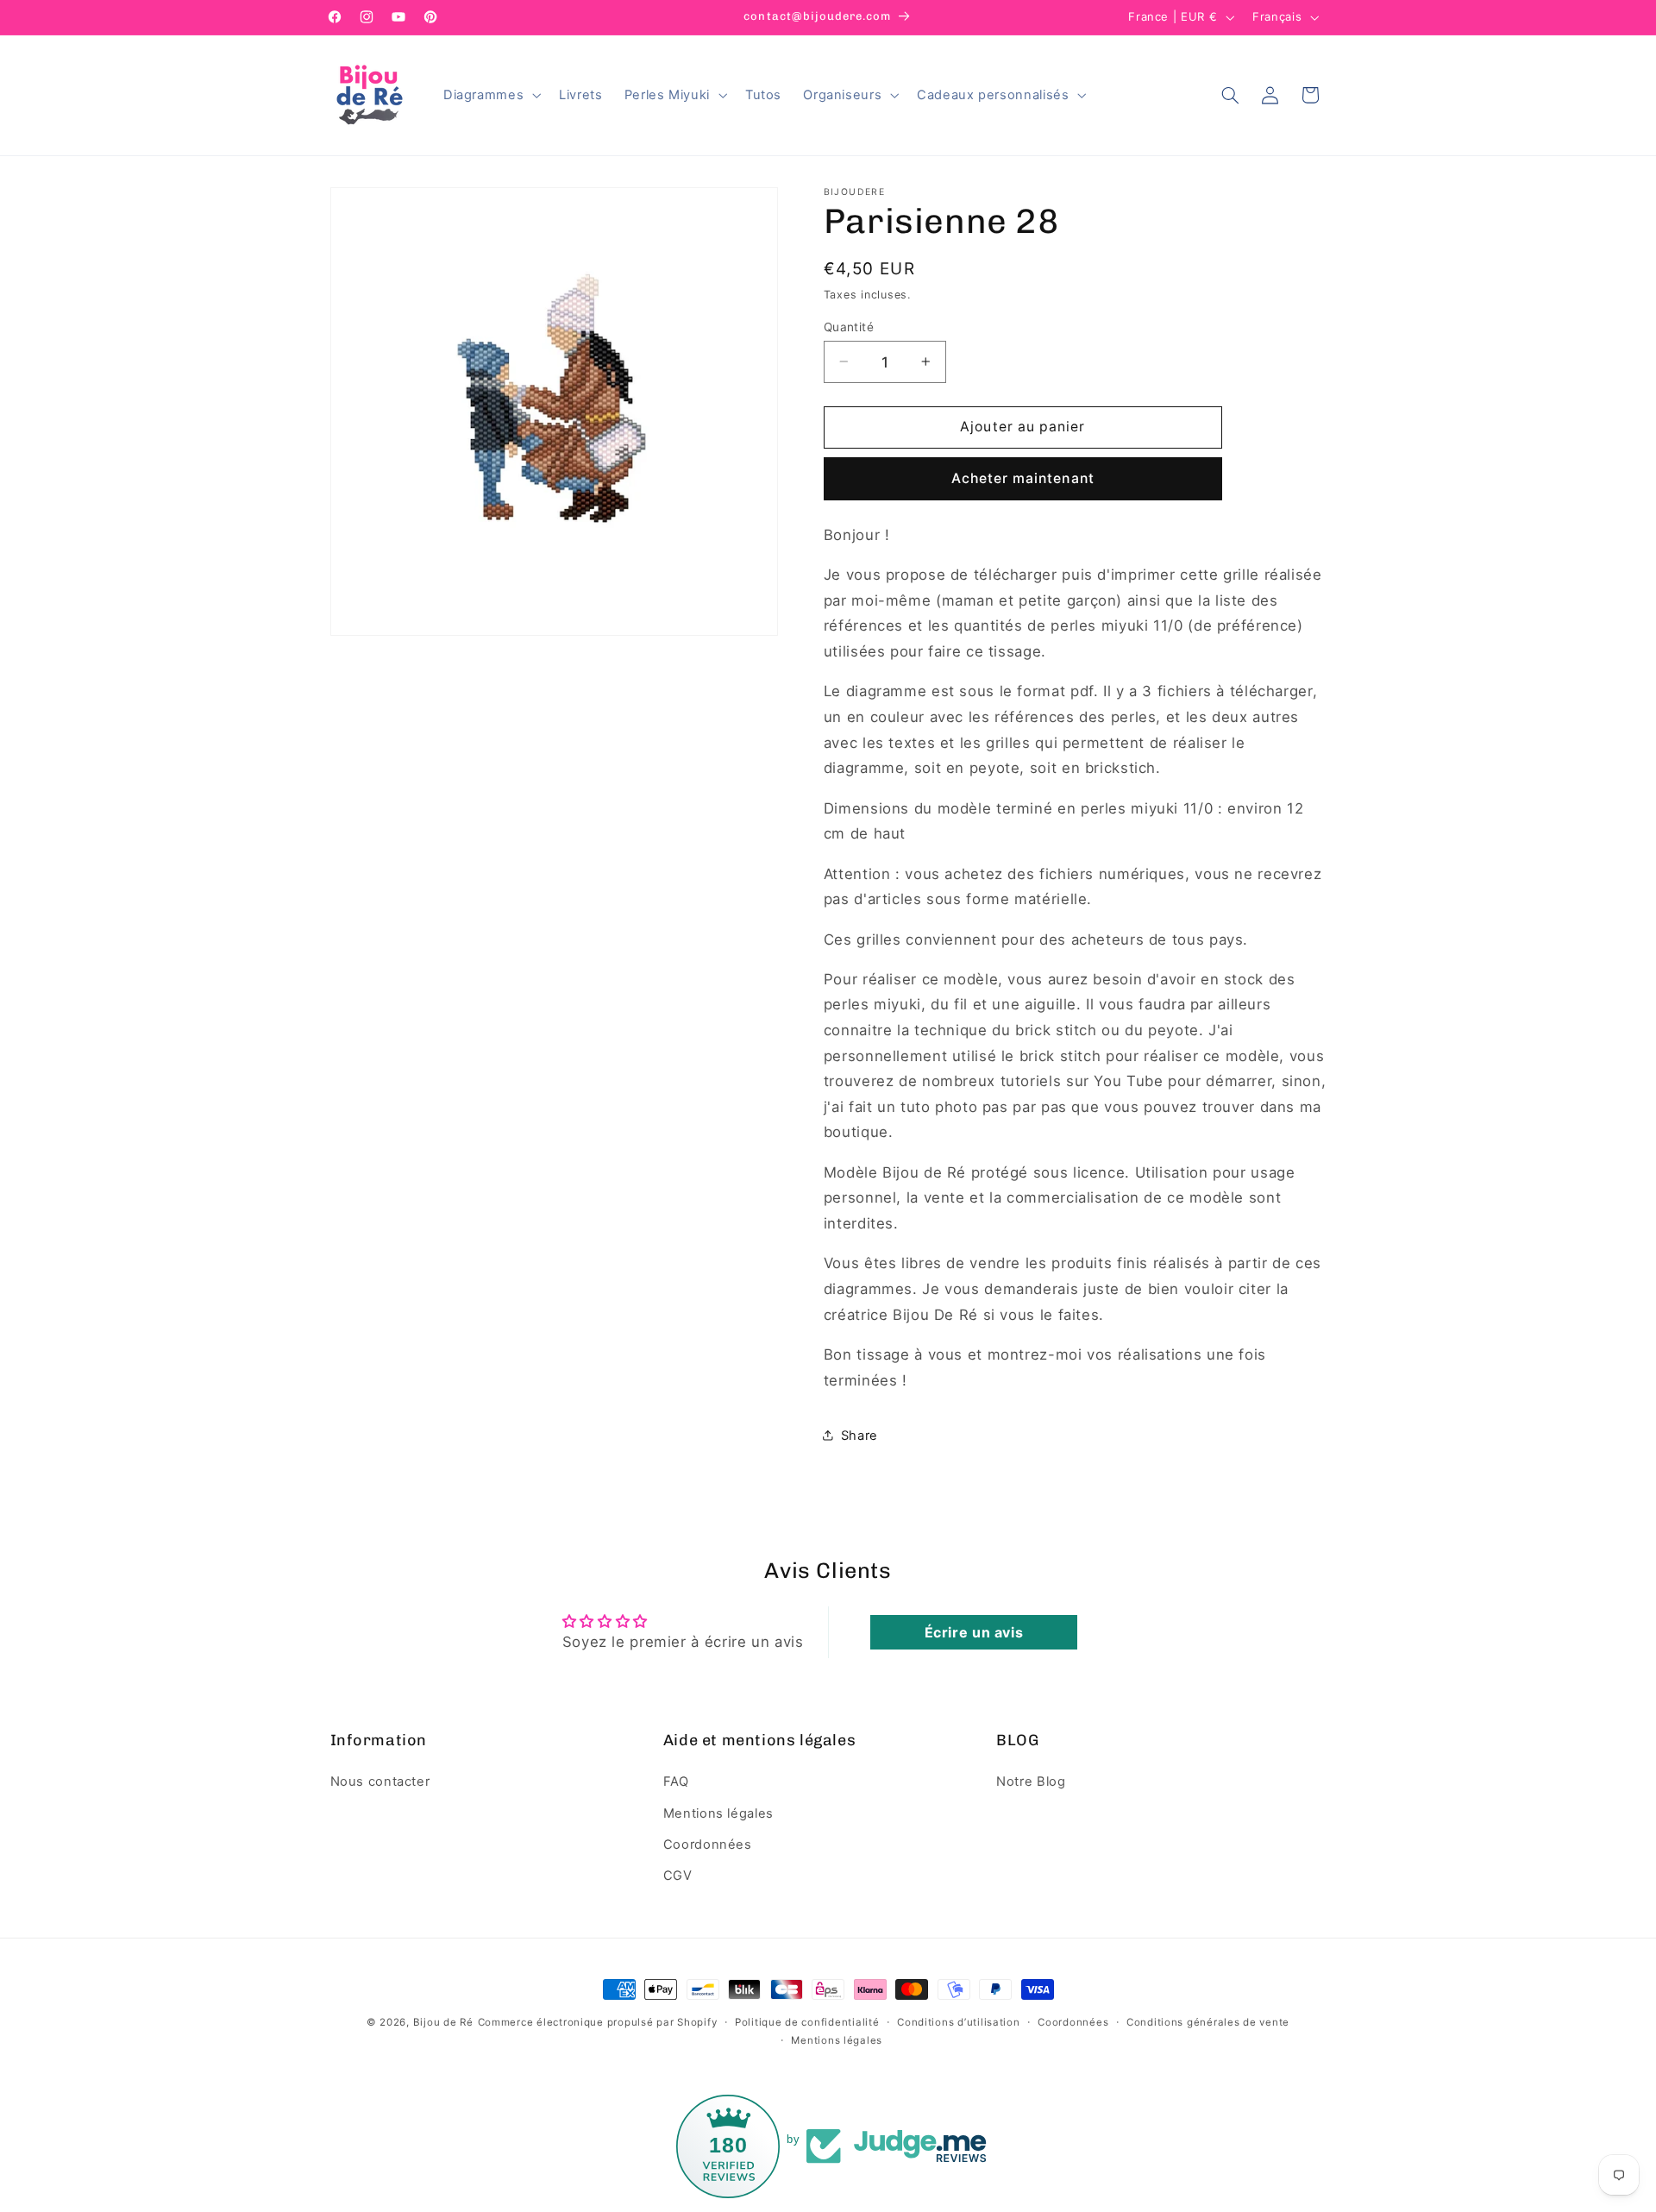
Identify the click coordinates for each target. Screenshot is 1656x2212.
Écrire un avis (974, 1632)
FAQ (676, 1782)
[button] (490, 95)
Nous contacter (380, 1782)
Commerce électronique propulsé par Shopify (598, 2022)
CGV (678, 1876)
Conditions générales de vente (1208, 2022)
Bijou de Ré (443, 2022)
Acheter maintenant (1023, 478)
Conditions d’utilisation (959, 2022)
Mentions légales (718, 1813)
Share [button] (859, 1435)
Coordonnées (708, 1844)
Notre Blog (1031, 1782)
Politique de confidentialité (807, 2022)
